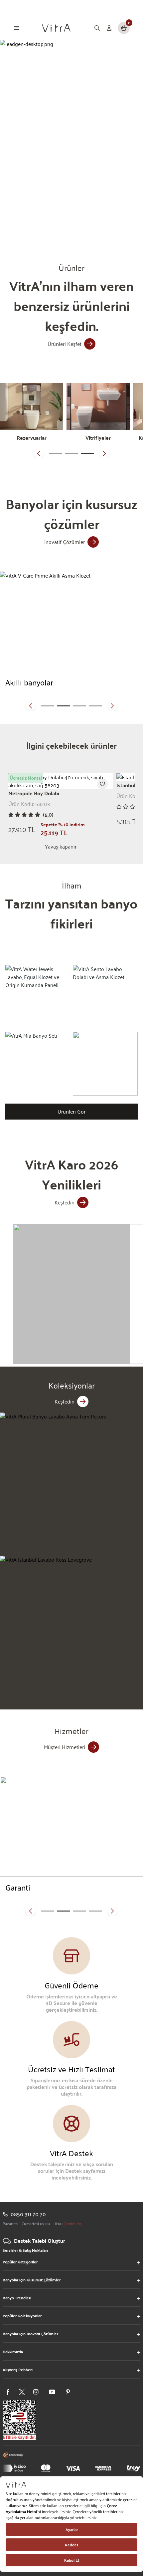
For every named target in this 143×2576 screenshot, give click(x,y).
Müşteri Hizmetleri (65, 1747)
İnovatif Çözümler (65, 542)
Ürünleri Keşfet (65, 344)
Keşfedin (65, 1202)
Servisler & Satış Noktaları (25, 2250)
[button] (39, 453)
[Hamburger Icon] (17, 28)
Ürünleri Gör (71, 1111)
